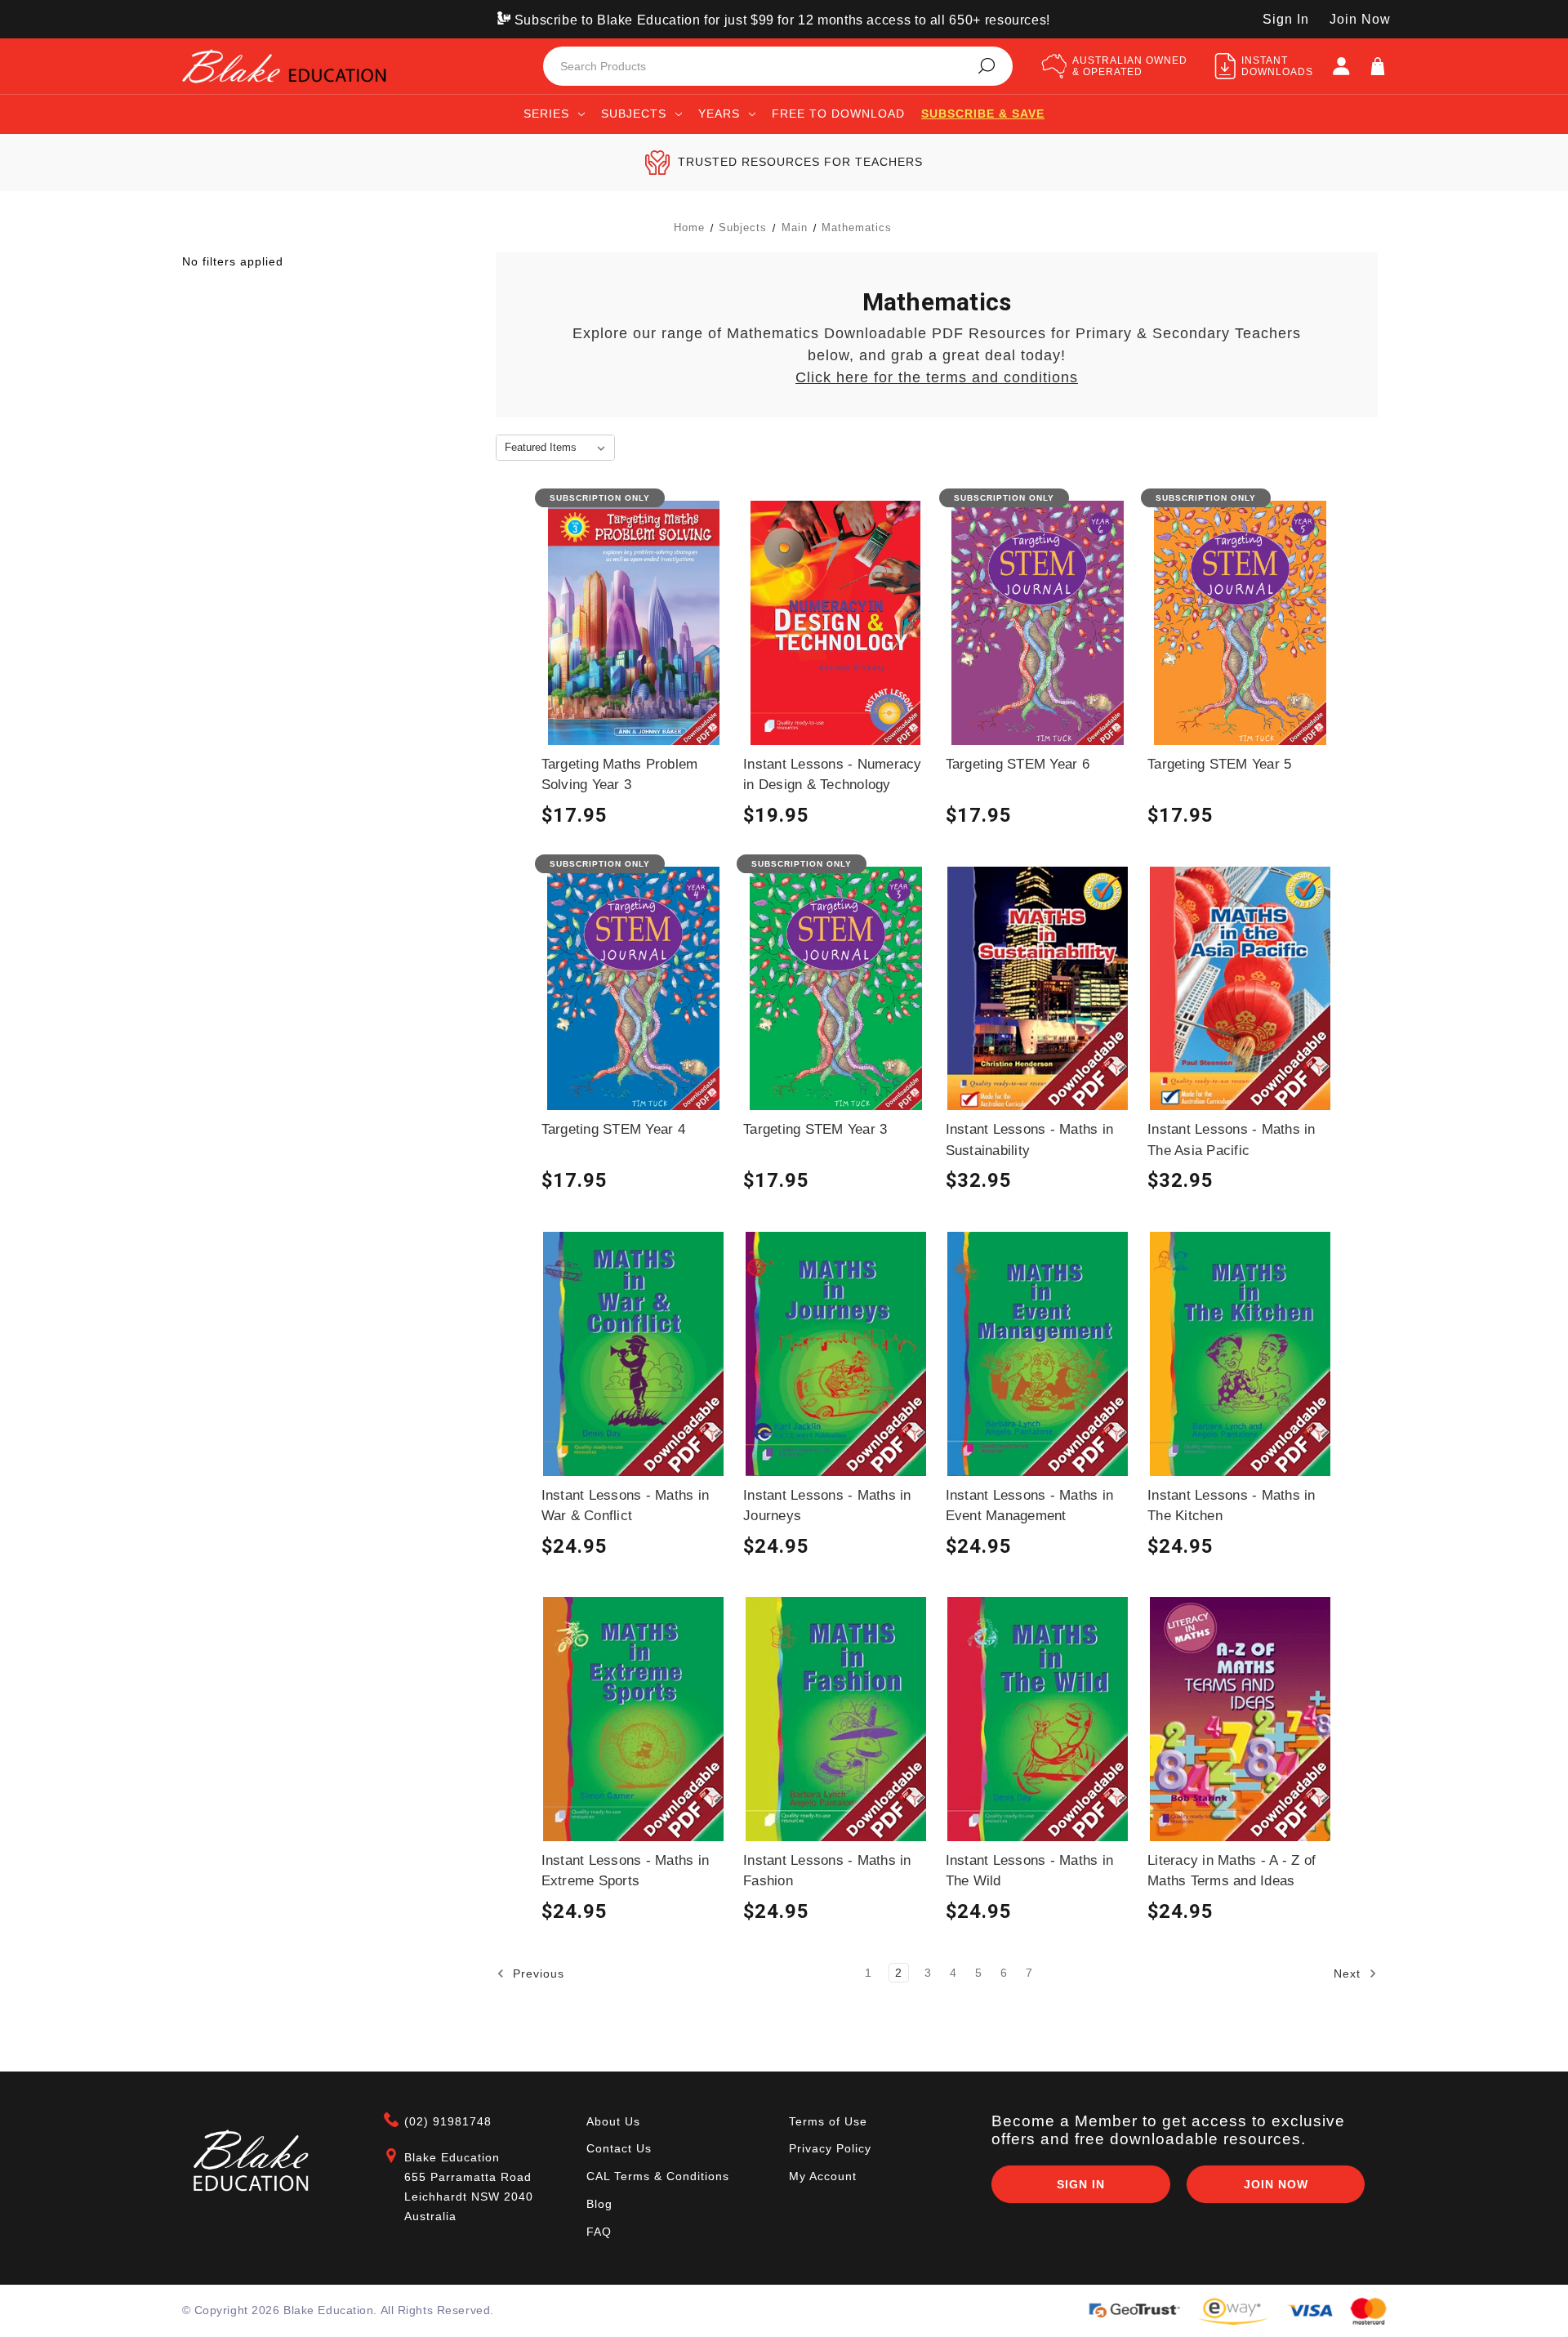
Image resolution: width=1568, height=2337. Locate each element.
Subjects (634, 114)
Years (719, 114)
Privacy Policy (830, 2148)
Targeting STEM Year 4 (613, 1129)
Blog (599, 2204)
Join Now (1360, 19)
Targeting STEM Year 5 (1219, 764)
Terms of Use (828, 2121)
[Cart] (1378, 66)
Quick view (634, 635)
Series (546, 114)
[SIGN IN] (1341, 66)
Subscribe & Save (836, 695)
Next (1349, 1973)
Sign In (1286, 19)
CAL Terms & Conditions (658, 2176)
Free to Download (838, 114)
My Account (823, 2176)
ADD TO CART (836, 665)
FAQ (599, 2232)
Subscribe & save (983, 114)
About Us (613, 2121)
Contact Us (619, 2148)
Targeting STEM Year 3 (815, 1129)
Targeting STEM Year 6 (1018, 764)
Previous (537, 1973)
